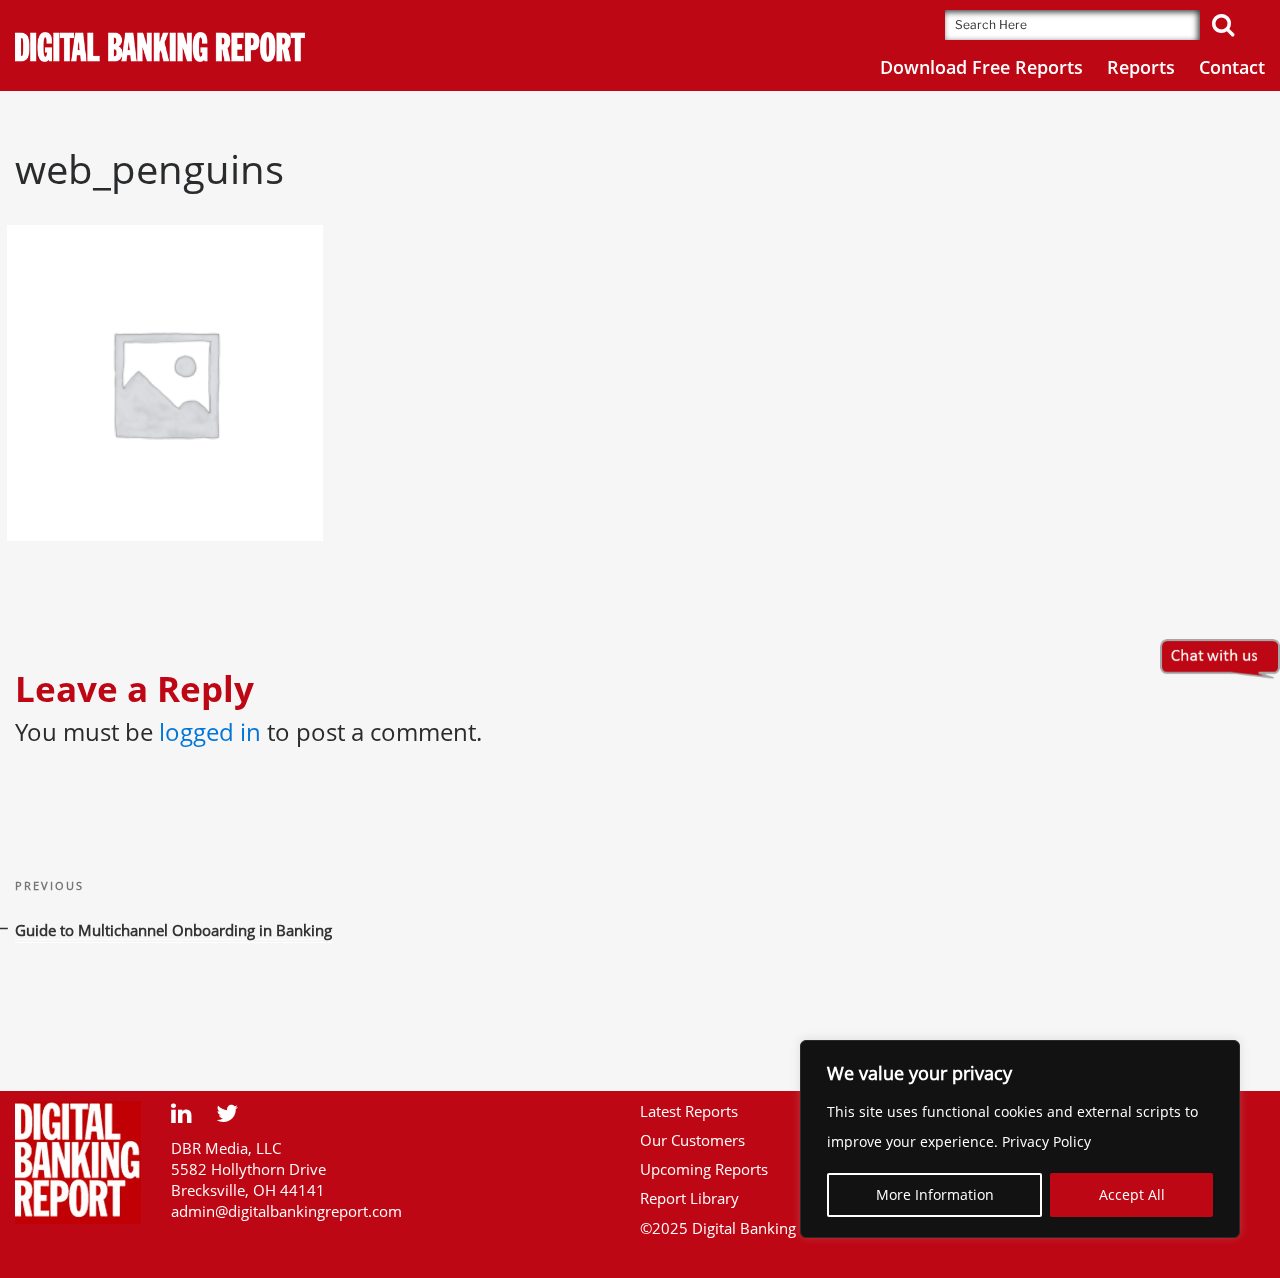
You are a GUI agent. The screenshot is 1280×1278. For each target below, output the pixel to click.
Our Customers (692, 1140)
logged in (210, 731)
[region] (1020, 1139)
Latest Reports (689, 1111)
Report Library (689, 1198)
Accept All (1132, 1194)
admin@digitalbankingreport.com (286, 1211)
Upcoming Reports (704, 1169)
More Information (935, 1194)
